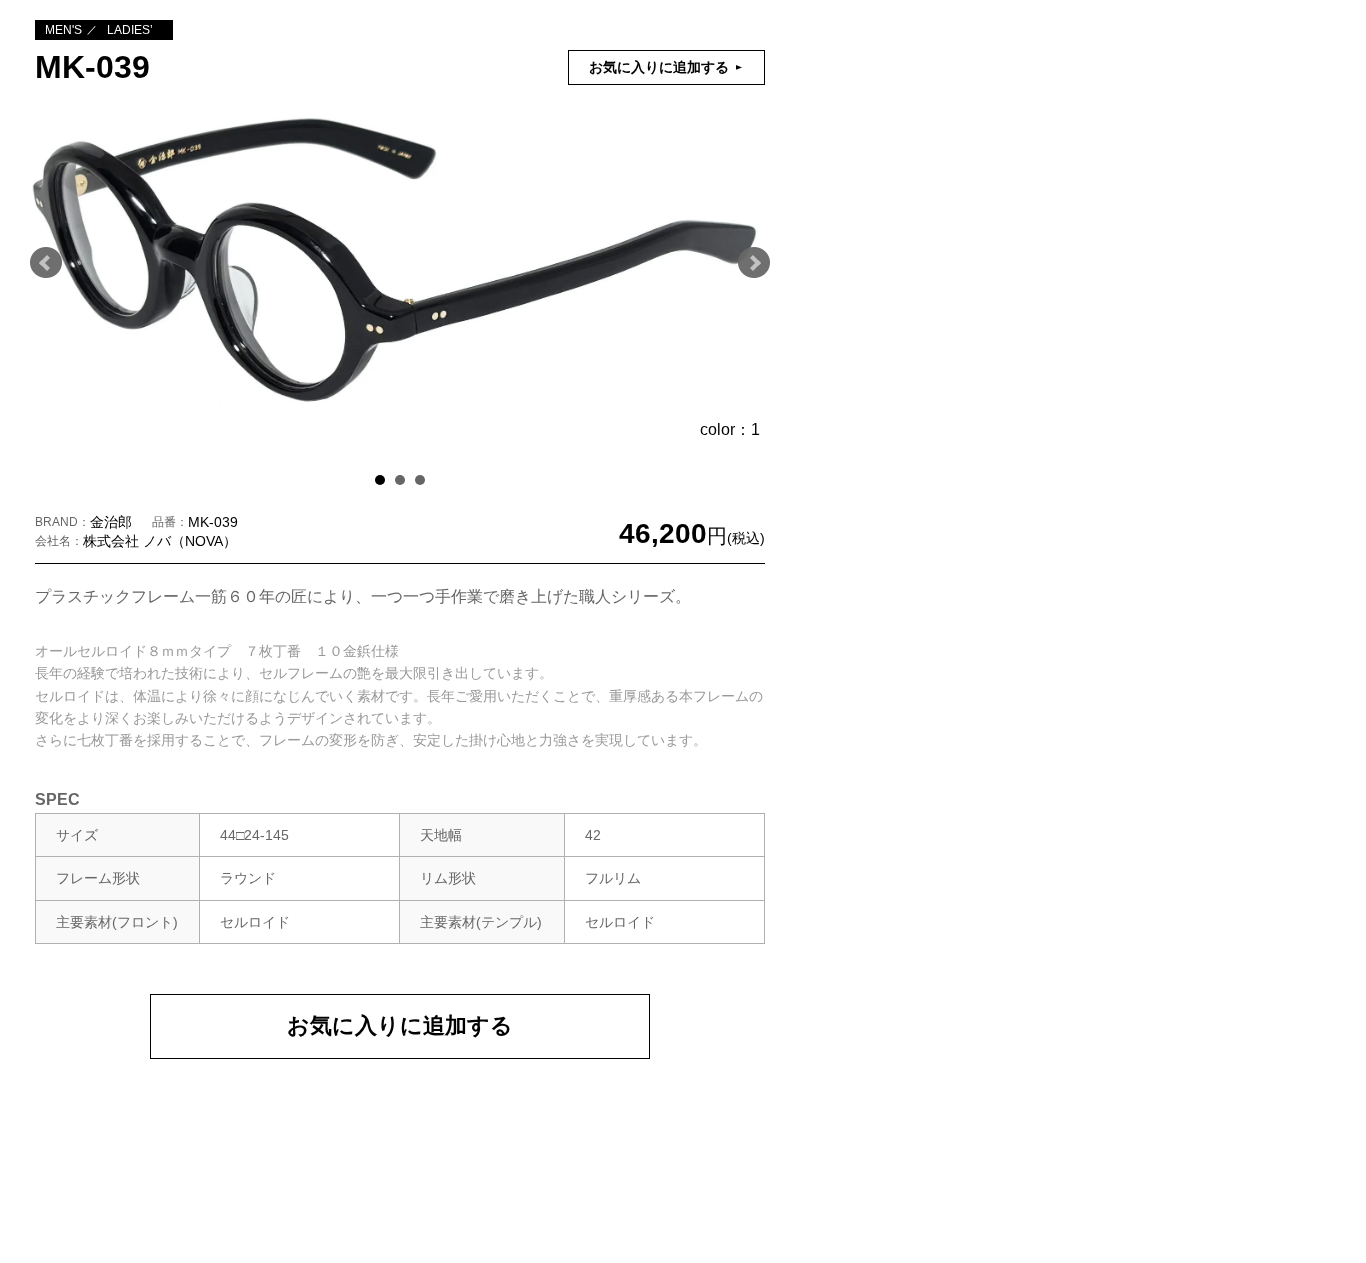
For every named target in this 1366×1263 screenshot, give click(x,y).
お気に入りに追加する (400, 1025)
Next (754, 263)
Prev (46, 263)
